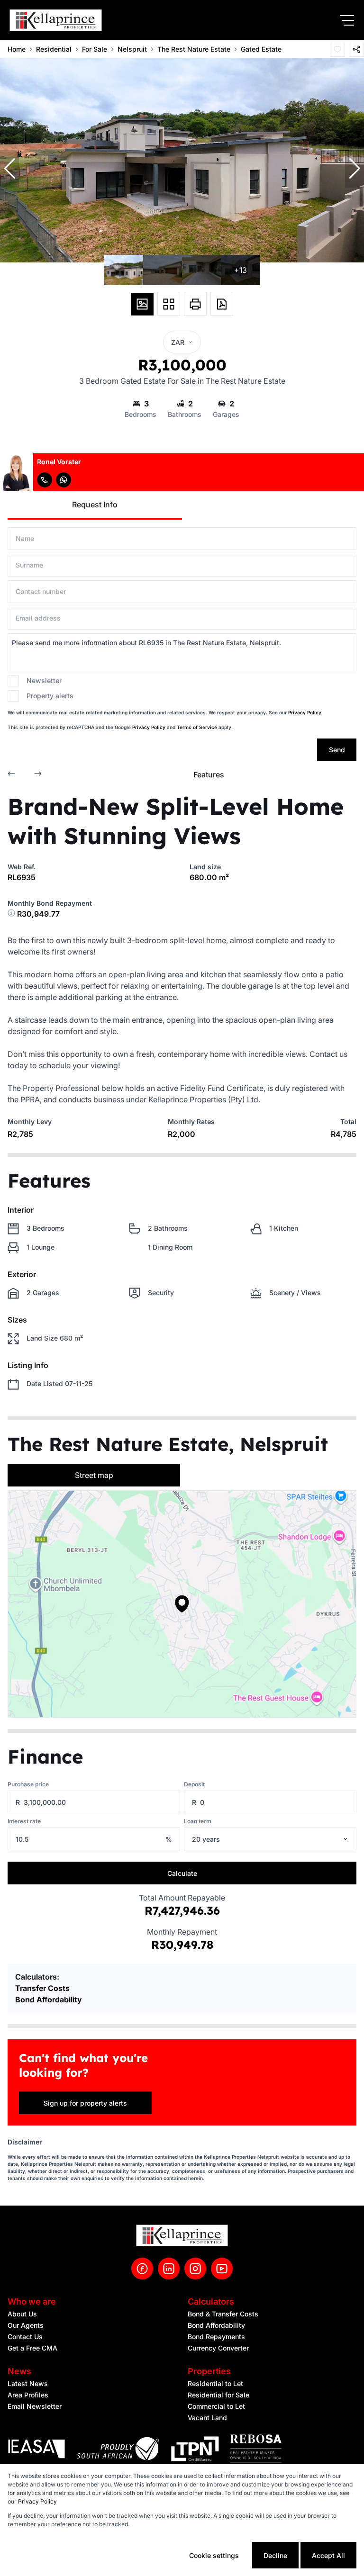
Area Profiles (28, 2395)
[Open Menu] (347, 20)
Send (337, 750)
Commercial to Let (216, 2406)
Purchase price (28, 1784)
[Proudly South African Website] (118, 2450)
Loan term (198, 1821)
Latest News (28, 2383)
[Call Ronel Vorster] (45, 480)
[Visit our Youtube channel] (222, 2269)
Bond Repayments (216, 2337)
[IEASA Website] (36, 2450)
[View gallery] (142, 304)
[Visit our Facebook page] (142, 2269)
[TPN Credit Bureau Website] (195, 2450)
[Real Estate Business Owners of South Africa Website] (256, 2450)
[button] (9, 169)
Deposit (194, 1784)
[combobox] (282, 1839)
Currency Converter (218, 2348)
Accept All (328, 2555)
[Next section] (38, 775)
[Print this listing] (195, 304)
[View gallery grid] (169, 304)
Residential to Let (215, 2383)
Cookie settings (214, 2555)
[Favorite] (337, 49)
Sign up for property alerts (85, 2103)
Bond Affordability (49, 2000)
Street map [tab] (94, 1475)
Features (209, 775)
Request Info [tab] (95, 504)
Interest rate (24, 1821)
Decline (275, 2555)
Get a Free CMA (32, 2348)
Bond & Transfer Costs (223, 2314)
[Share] (356, 49)
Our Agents (26, 2325)
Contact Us (25, 2337)
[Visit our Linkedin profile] (169, 2269)
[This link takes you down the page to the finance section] (12, 914)
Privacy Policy (305, 712)
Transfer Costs (42, 1988)
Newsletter (44, 680)
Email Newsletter (35, 2406)
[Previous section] (11, 775)
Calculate (182, 1873)
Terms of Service (197, 727)
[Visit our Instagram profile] (195, 2269)
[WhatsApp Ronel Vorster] (64, 480)
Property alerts (50, 696)
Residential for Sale (218, 2395)
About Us (22, 2314)
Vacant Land (207, 2418)
